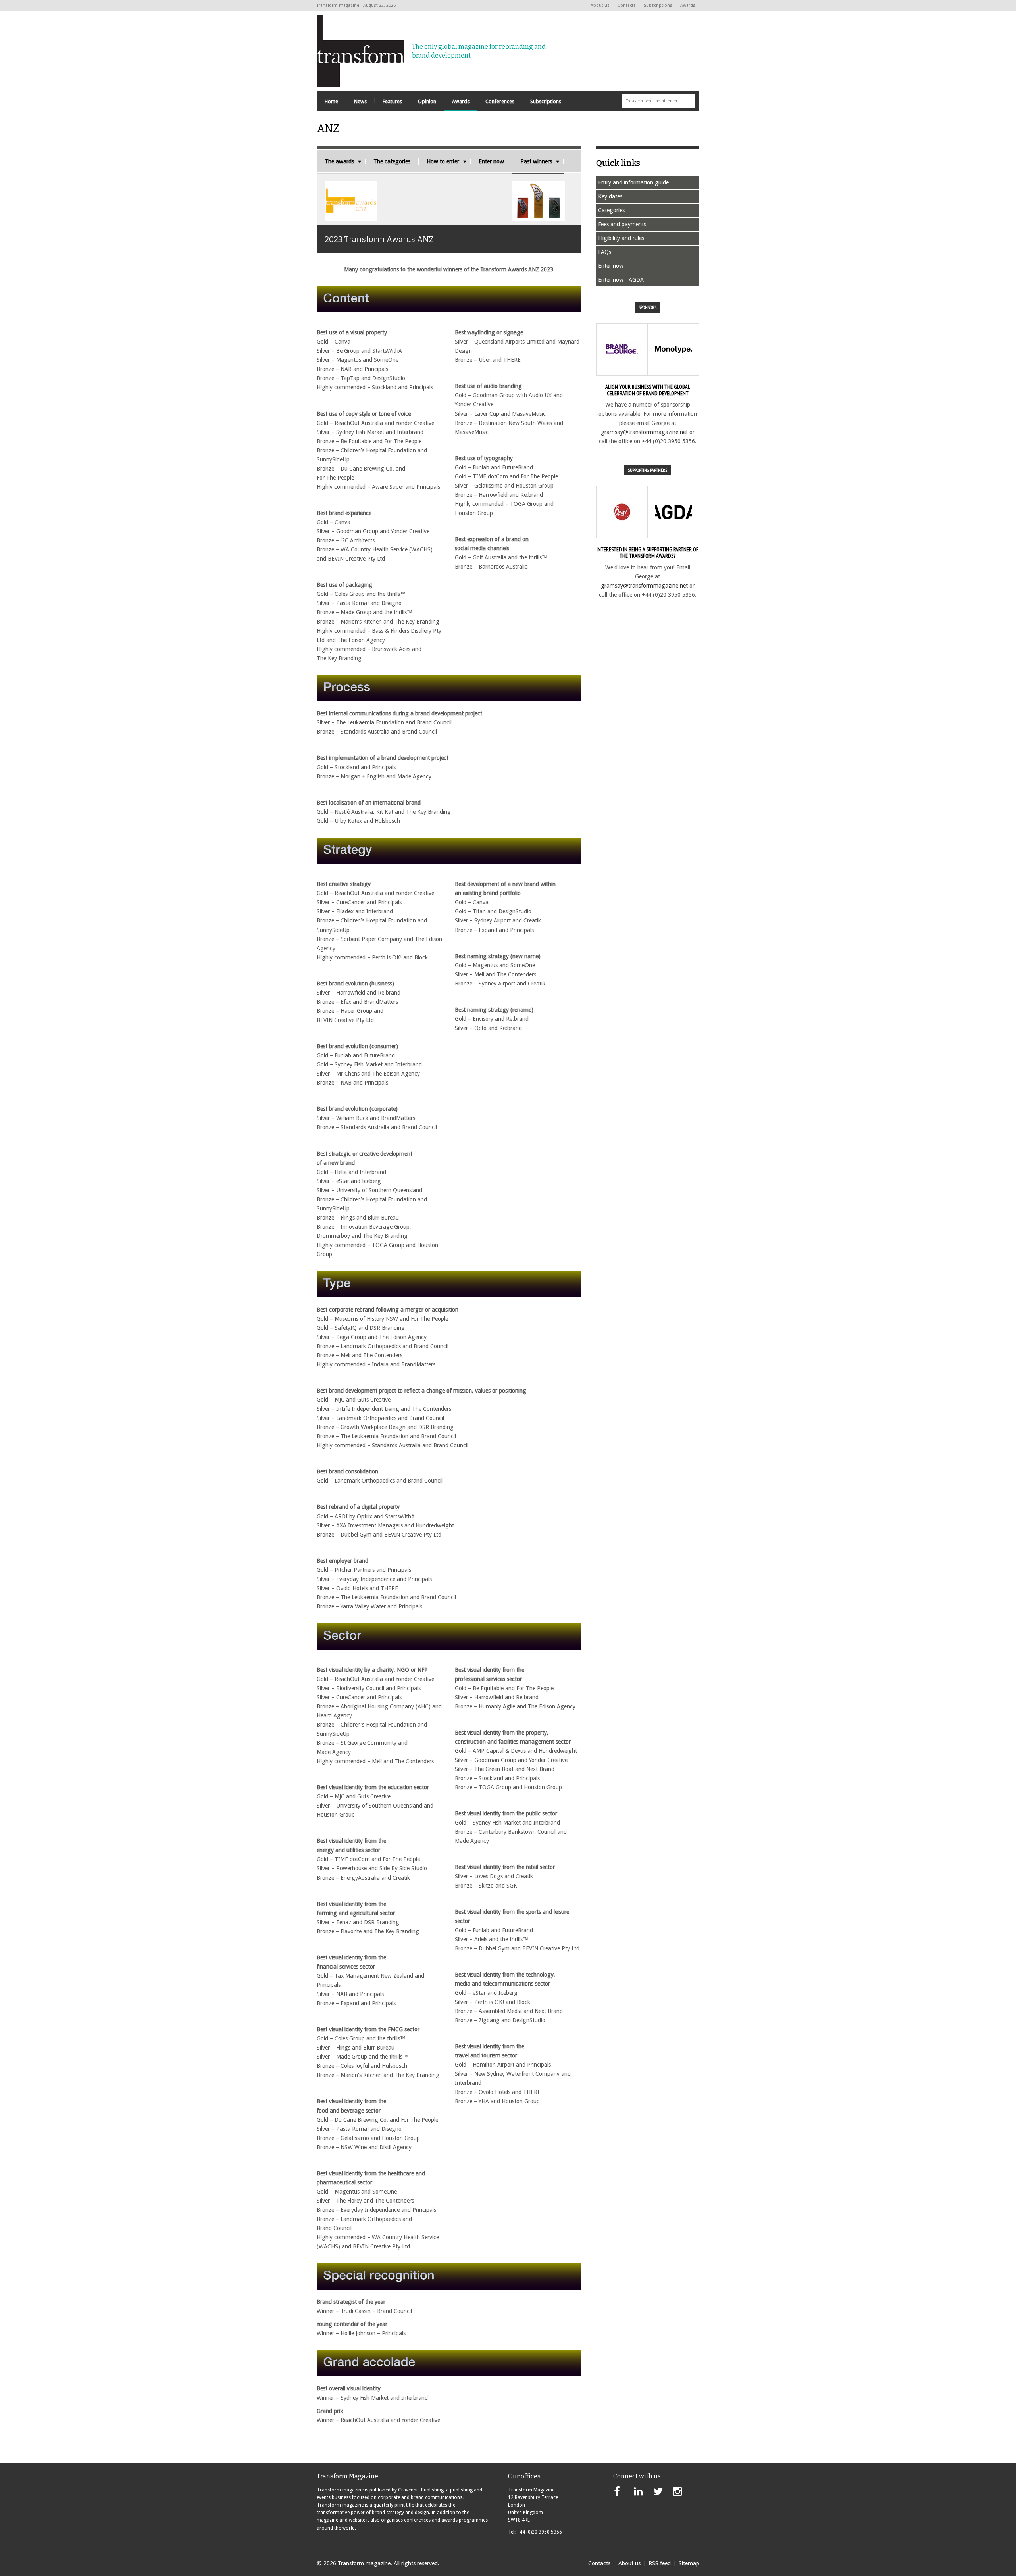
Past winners (536, 161)
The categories (392, 161)
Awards (688, 5)
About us (600, 5)
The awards (339, 161)
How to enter (443, 161)
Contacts (627, 5)
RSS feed (660, 2563)
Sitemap (689, 2563)
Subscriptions (658, 5)
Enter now (491, 161)
